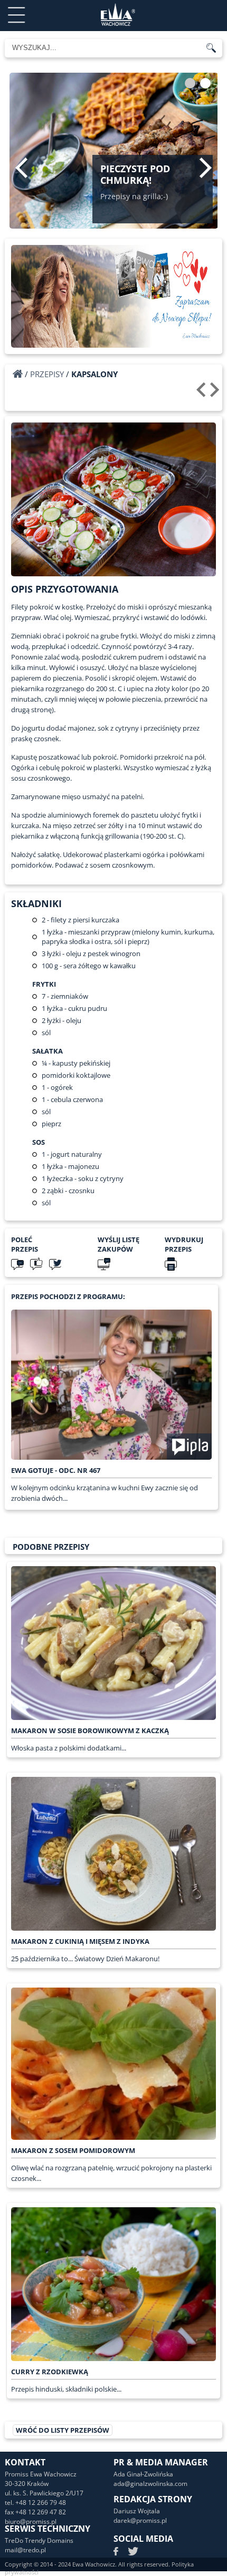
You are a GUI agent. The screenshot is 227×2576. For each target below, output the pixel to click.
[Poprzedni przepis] (202, 394)
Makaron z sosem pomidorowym (73, 2150)
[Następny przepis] (216, 394)
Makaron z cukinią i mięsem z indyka (80, 1941)
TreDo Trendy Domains (39, 2540)
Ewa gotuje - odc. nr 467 (56, 1470)
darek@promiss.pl (140, 2520)
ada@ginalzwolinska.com (150, 2484)
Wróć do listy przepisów (63, 2430)
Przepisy (47, 374)
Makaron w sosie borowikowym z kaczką (90, 1731)
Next (206, 168)
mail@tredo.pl (25, 2550)
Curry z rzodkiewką (50, 2372)
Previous (21, 168)
